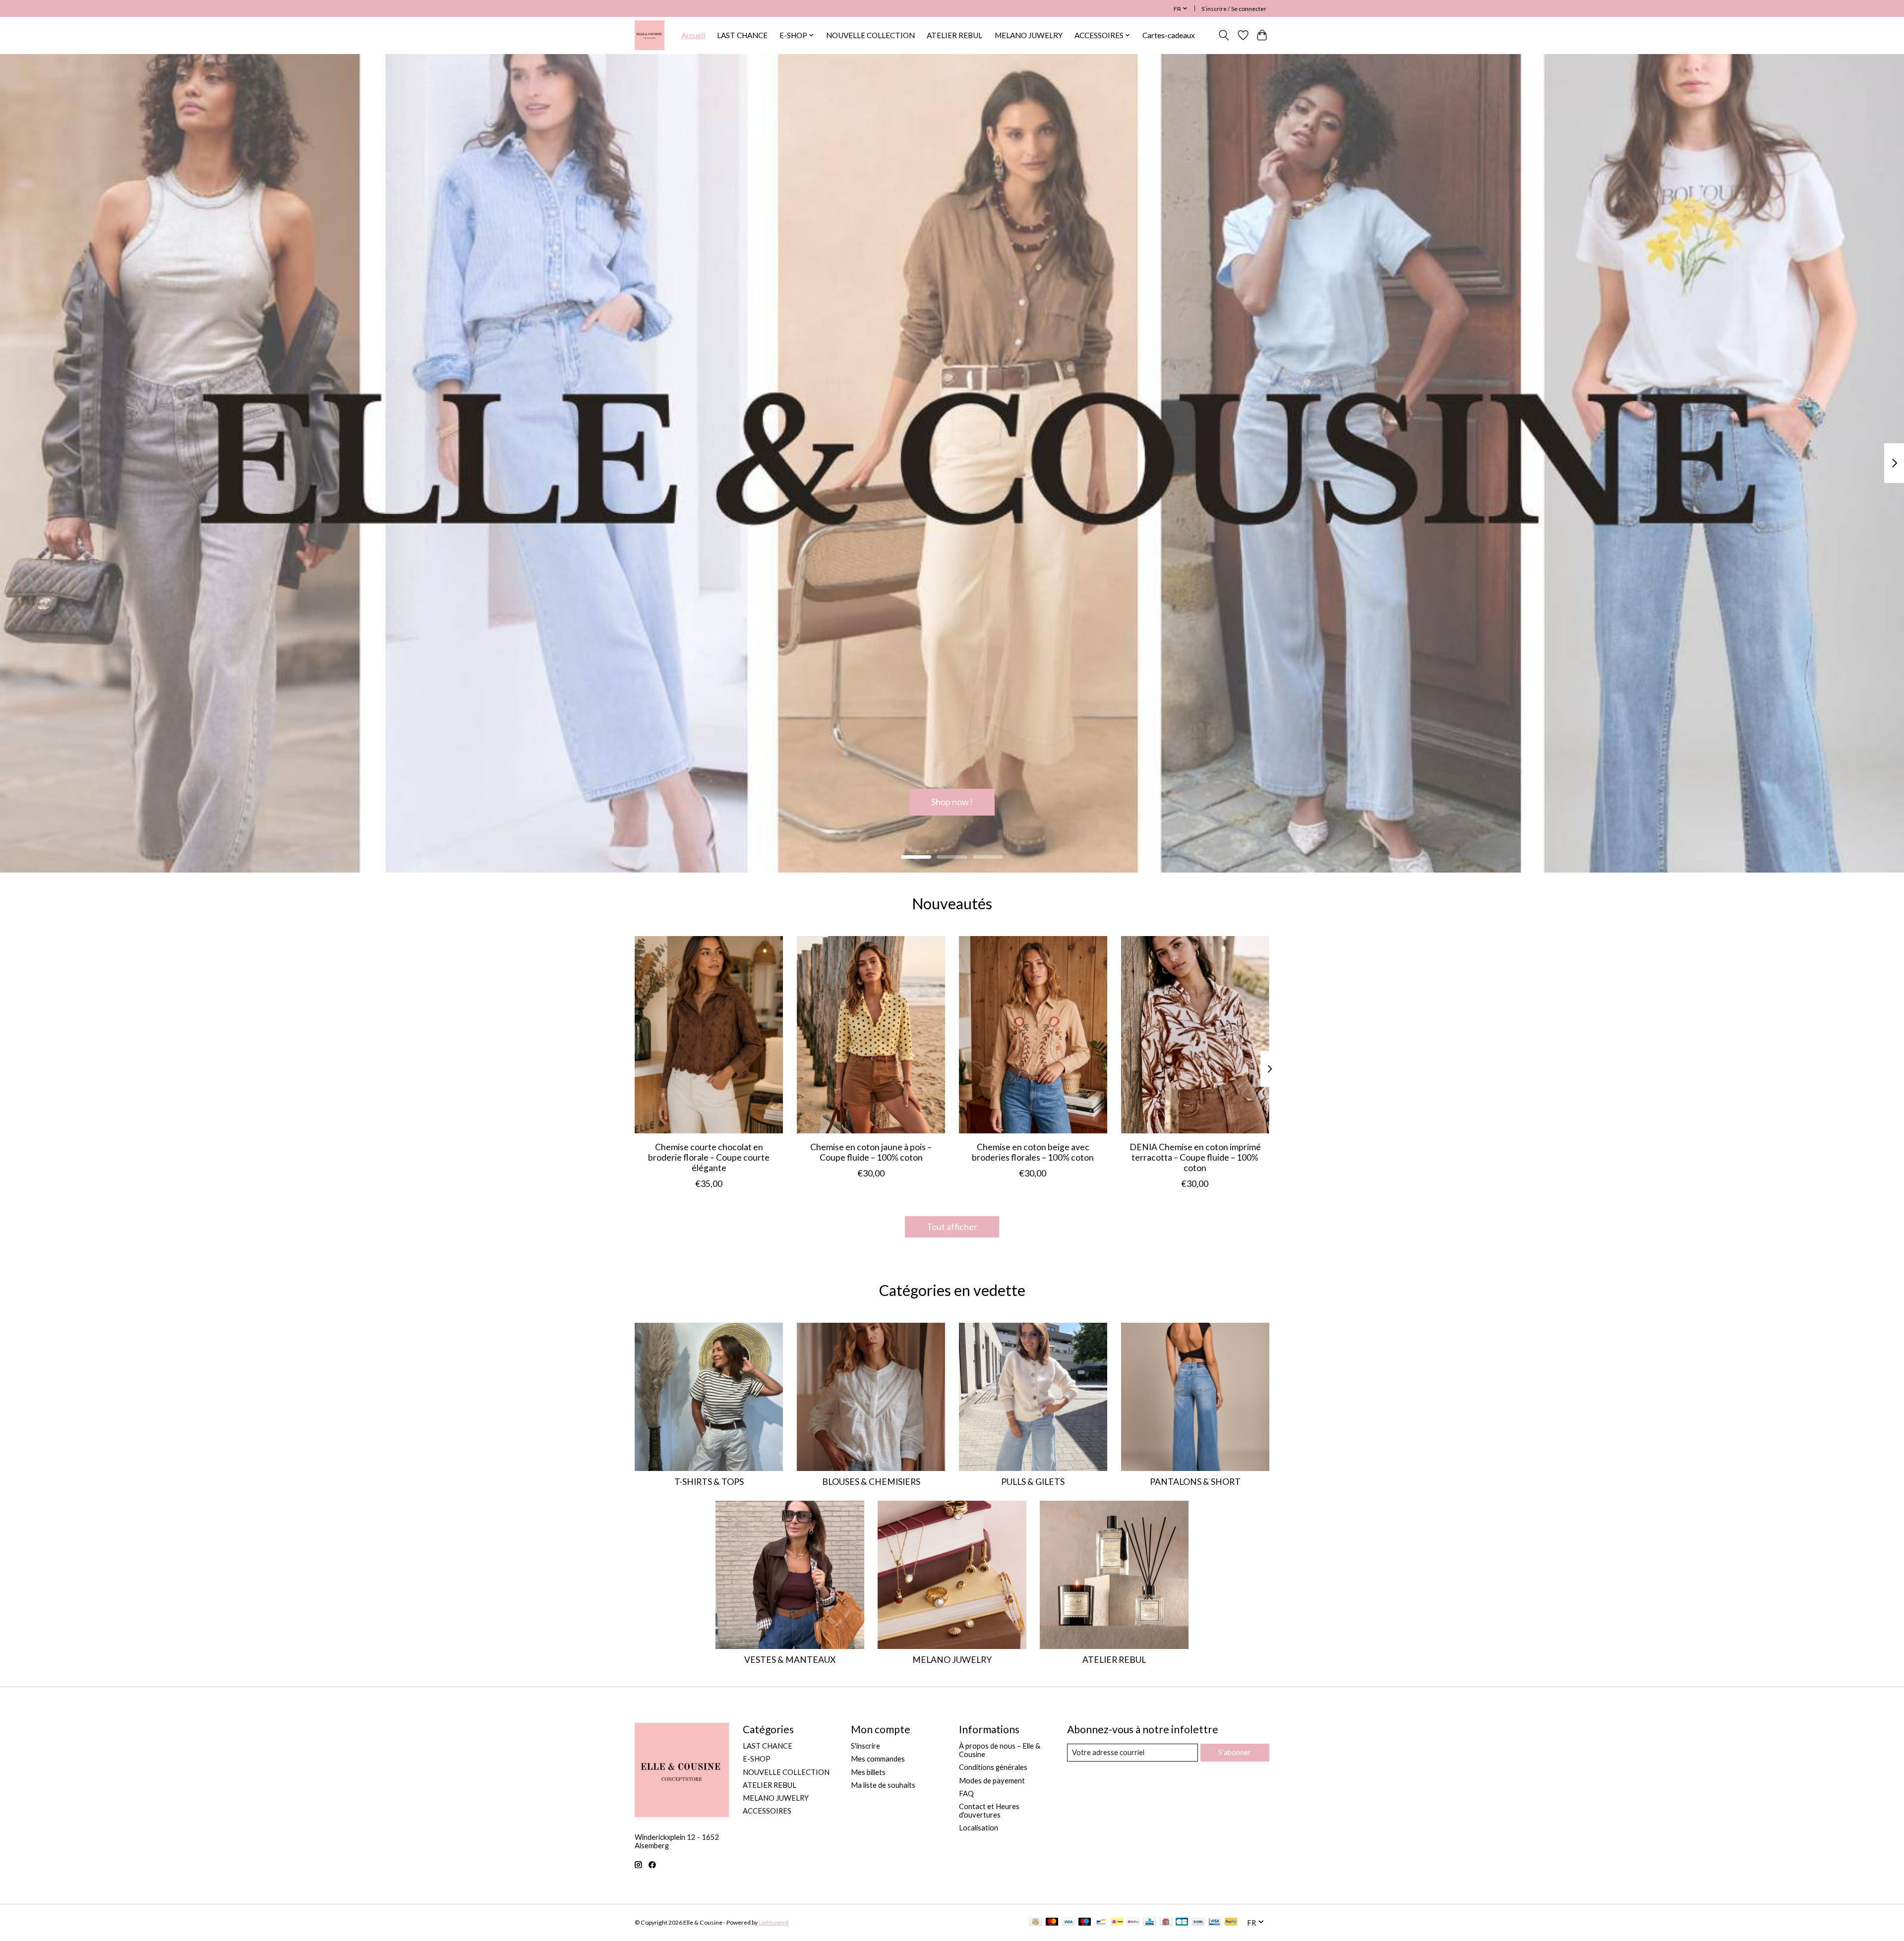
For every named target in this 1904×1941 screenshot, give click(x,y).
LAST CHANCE (742, 35)
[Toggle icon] (1224, 35)
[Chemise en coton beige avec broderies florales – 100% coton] (1033, 1035)
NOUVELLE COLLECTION (870, 35)
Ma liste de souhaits (883, 1785)
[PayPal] (1231, 1922)
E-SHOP (757, 1759)
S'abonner (1235, 1752)
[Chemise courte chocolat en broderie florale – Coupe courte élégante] (709, 1035)
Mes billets (868, 1772)
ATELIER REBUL (954, 35)
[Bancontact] (1101, 1922)
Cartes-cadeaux (1169, 35)
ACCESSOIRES (767, 1811)
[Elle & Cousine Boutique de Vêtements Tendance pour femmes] (650, 35)
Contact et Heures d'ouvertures (989, 1811)
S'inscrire (865, 1746)
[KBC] (1150, 1922)
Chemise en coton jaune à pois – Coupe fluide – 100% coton (871, 1152)
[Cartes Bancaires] (1182, 1922)
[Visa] (1069, 1922)
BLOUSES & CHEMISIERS (871, 1482)
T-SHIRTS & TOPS (709, 1482)
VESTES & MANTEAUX (790, 1660)
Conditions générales (993, 1767)
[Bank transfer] (1198, 1922)
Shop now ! (952, 802)
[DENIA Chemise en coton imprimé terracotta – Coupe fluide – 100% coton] (1195, 1035)
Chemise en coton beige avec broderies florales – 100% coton (1033, 1152)
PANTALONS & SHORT (1195, 1482)
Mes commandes (878, 1759)
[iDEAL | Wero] (1117, 1922)
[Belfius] (1133, 1922)
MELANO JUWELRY (1029, 35)
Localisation (979, 1828)
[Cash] (1036, 1922)
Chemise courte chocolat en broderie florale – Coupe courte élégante (709, 1157)
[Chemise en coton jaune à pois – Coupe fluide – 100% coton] (871, 1035)
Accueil (693, 35)
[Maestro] (1085, 1922)
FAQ (966, 1794)
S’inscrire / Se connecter (1234, 9)
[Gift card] (1166, 1922)
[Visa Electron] (1215, 1922)
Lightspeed (773, 1922)
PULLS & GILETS (1033, 1482)
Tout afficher (952, 1227)
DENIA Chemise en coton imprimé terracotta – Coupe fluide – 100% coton (1195, 1157)
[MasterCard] (1052, 1922)
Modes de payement (992, 1781)
